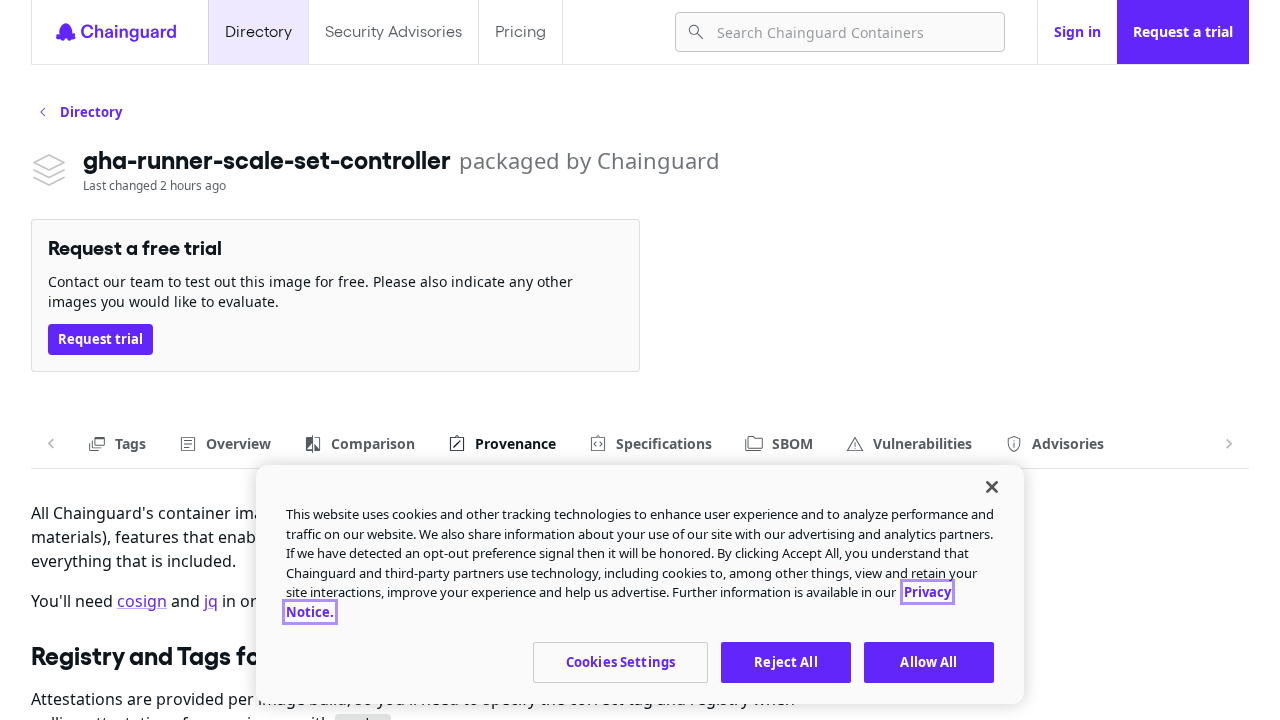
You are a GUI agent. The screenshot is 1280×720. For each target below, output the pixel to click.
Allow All (928, 662)
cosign (142, 601)
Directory (258, 31)
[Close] (992, 487)
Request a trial (1183, 31)
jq (211, 601)
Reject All (785, 662)
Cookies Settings (620, 662)
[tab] (116, 444)
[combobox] (852, 32)
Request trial (100, 339)
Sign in (1077, 31)
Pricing (520, 31)
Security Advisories (393, 31)
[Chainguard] (116, 32)
